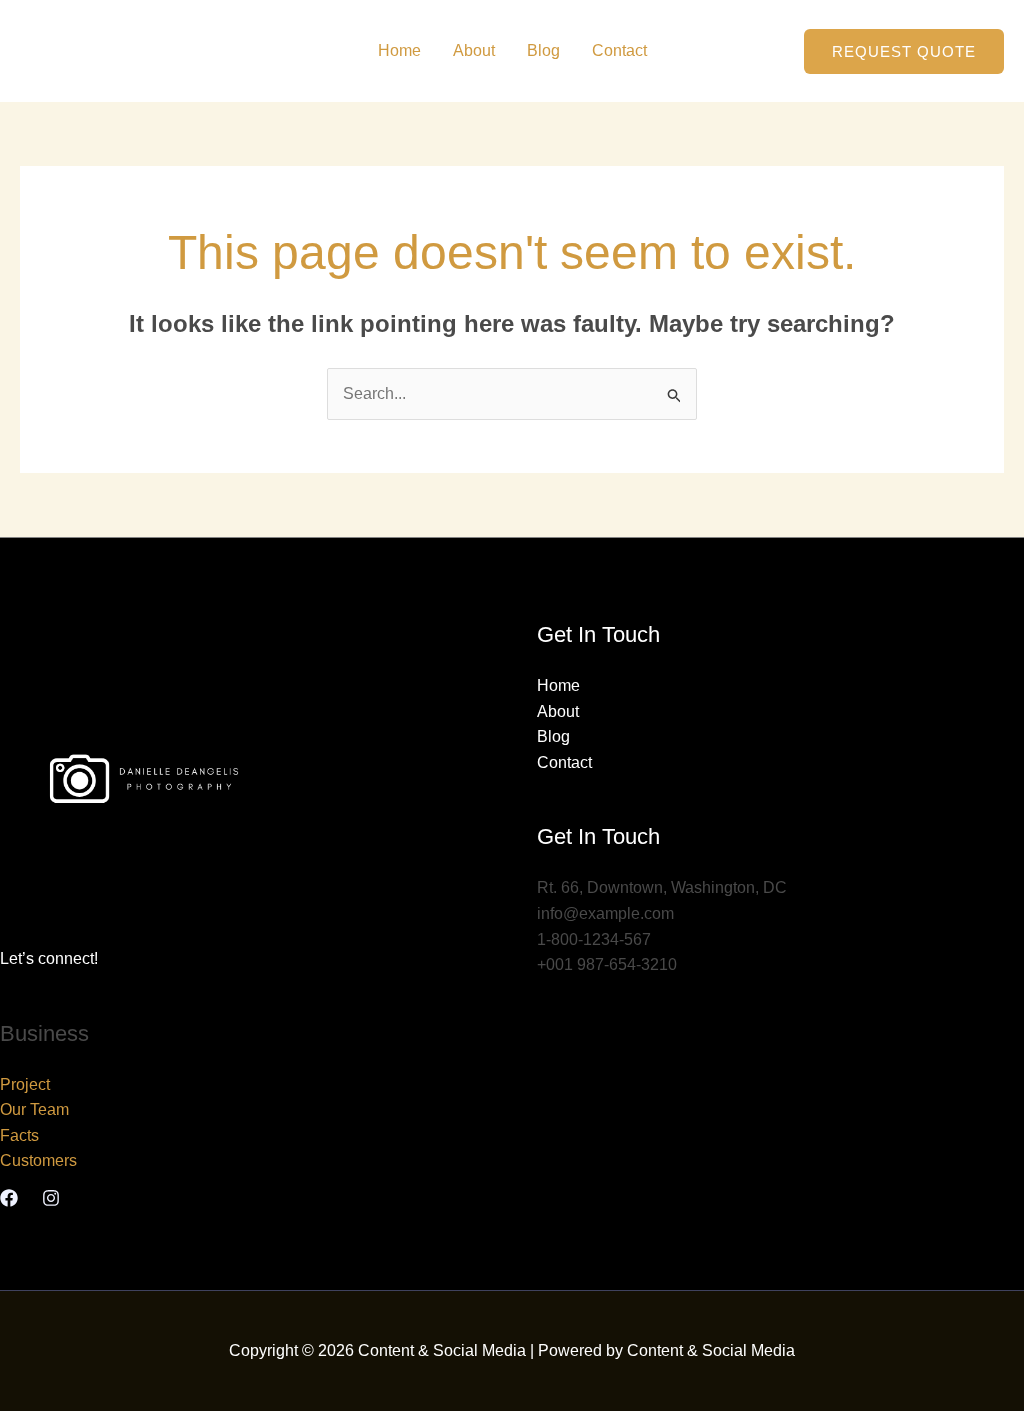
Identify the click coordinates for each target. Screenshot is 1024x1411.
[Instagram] (51, 1198)
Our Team (34, 1109)
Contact (619, 50)
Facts (19, 1135)
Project (25, 1084)
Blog (543, 50)
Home (399, 50)
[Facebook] (9, 1198)
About (474, 50)
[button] (904, 51)
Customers (38, 1160)
